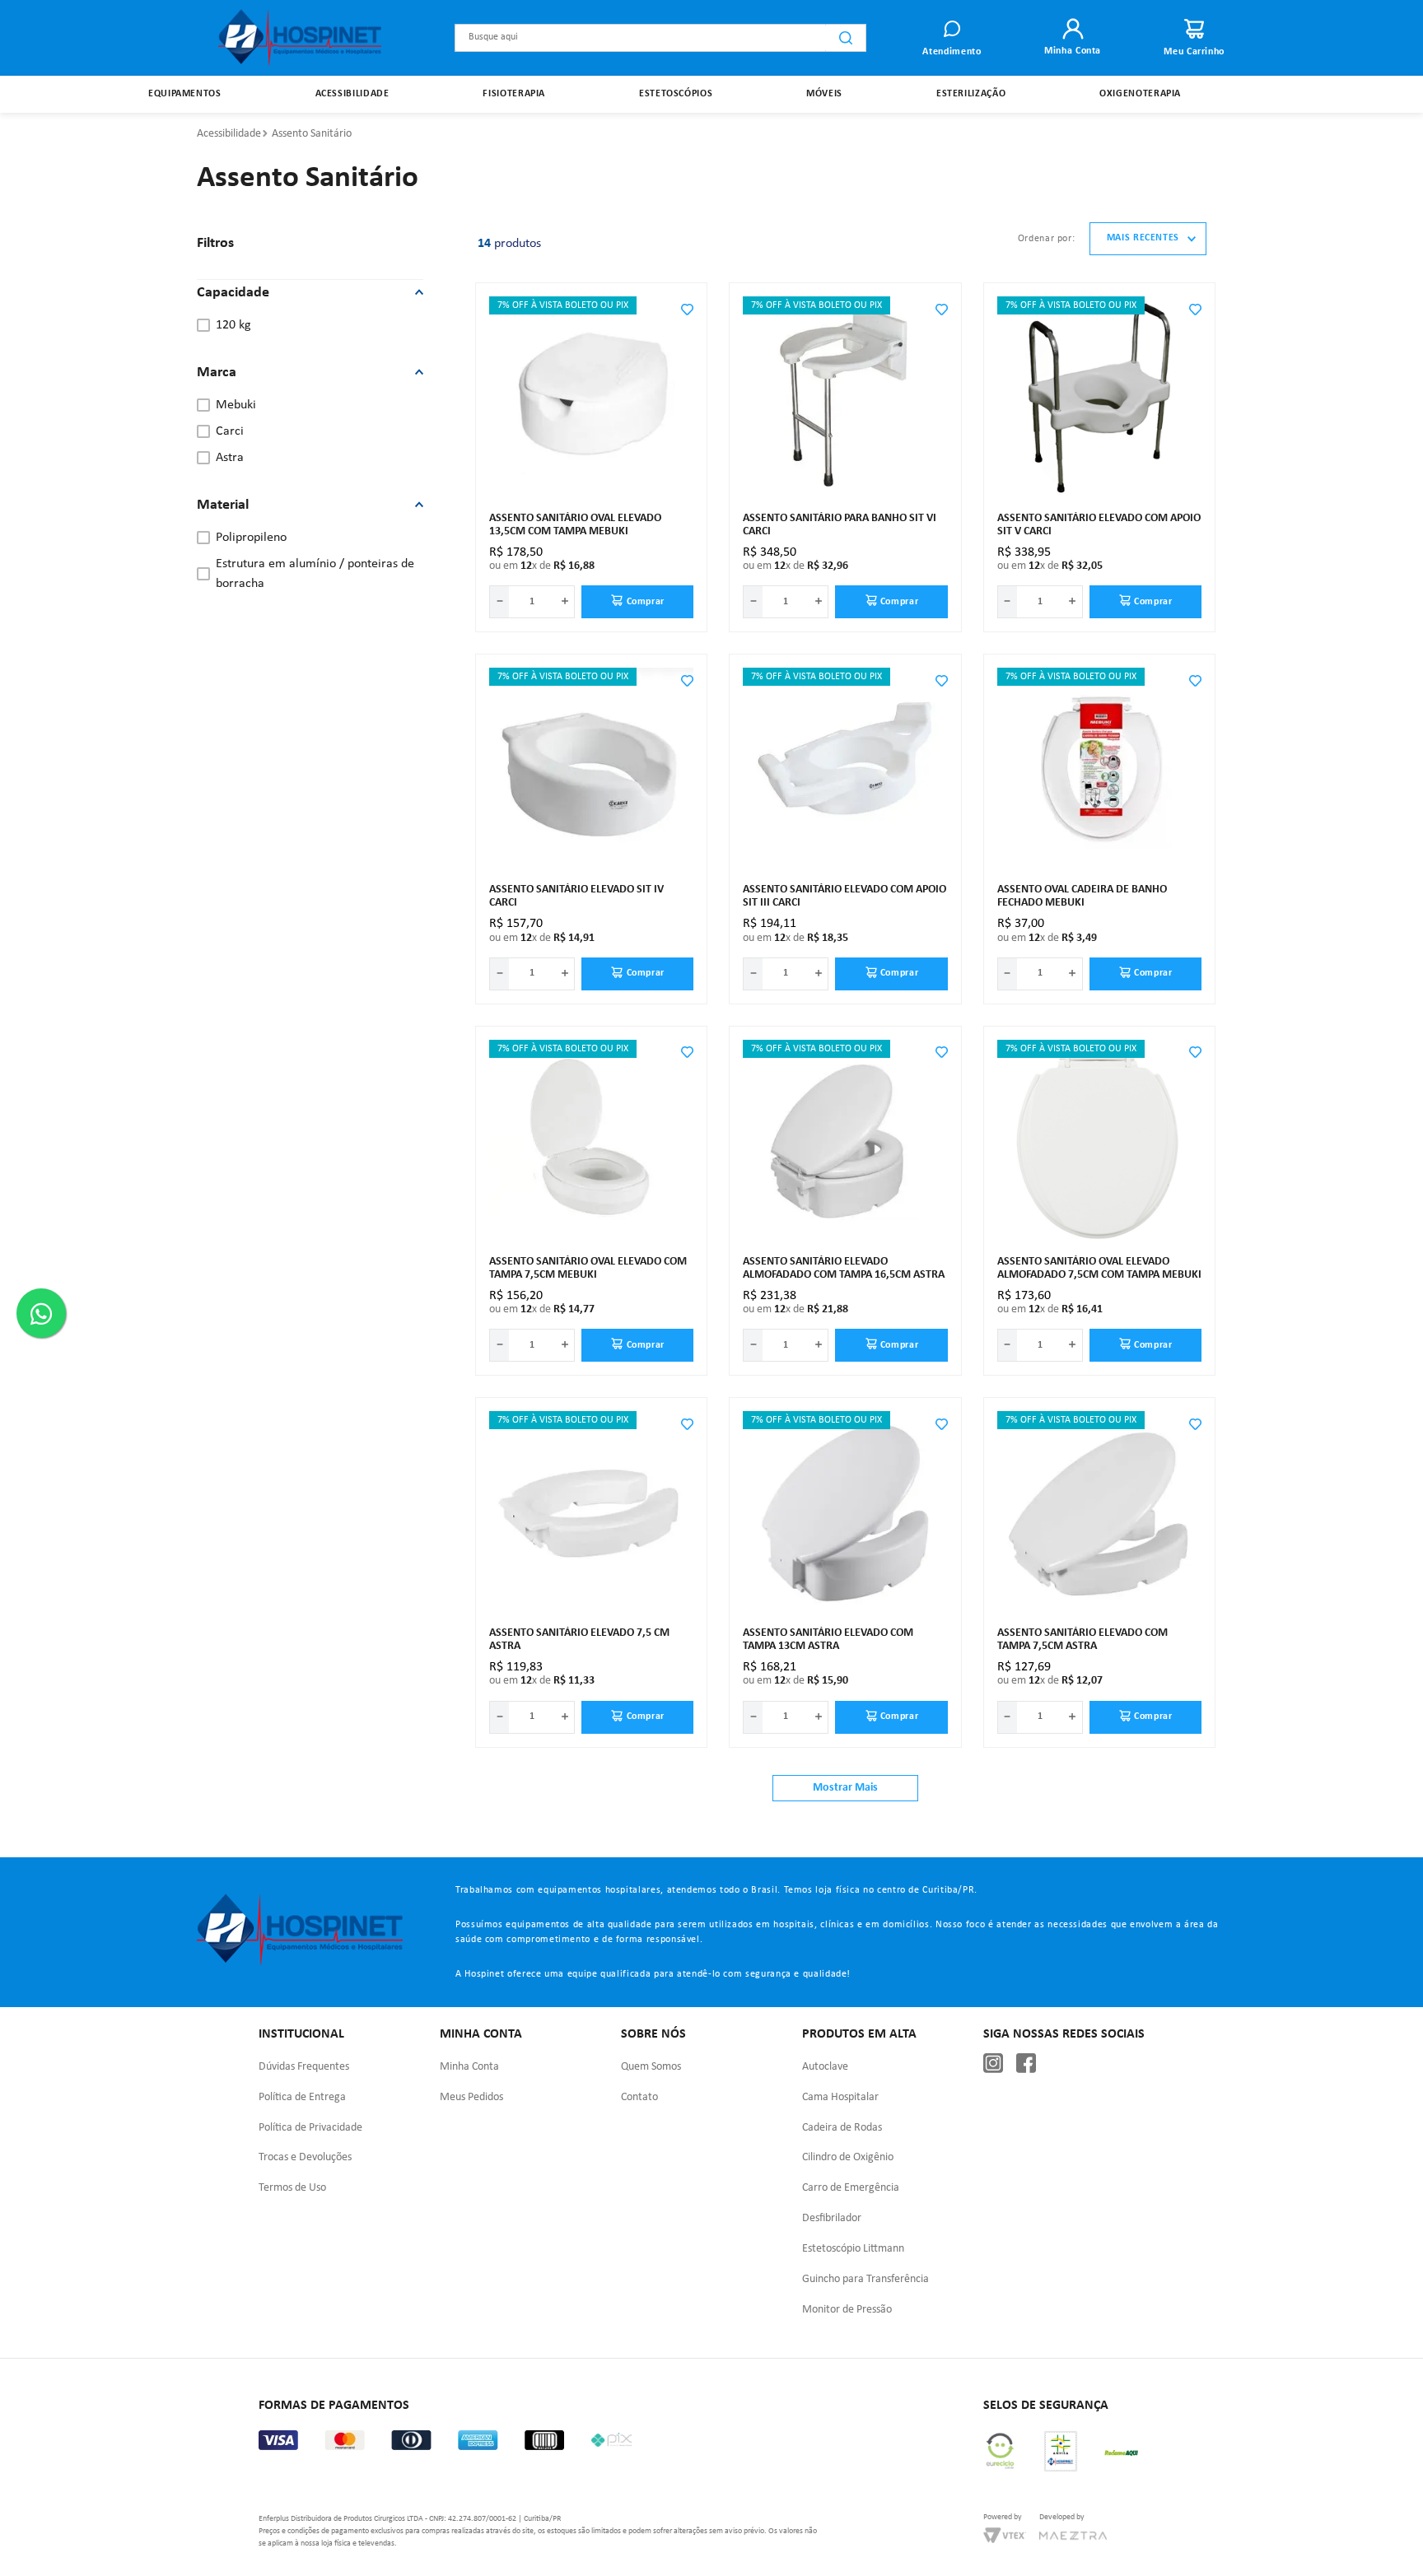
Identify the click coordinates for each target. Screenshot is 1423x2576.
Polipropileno (251, 538)
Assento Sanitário (312, 134)
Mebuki (236, 405)
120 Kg (233, 325)
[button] (310, 293)
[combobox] (660, 38)
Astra (230, 458)
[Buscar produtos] (846, 38)
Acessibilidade (229, 134)
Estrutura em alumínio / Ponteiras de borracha (315, 574)
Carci (230, 431)
